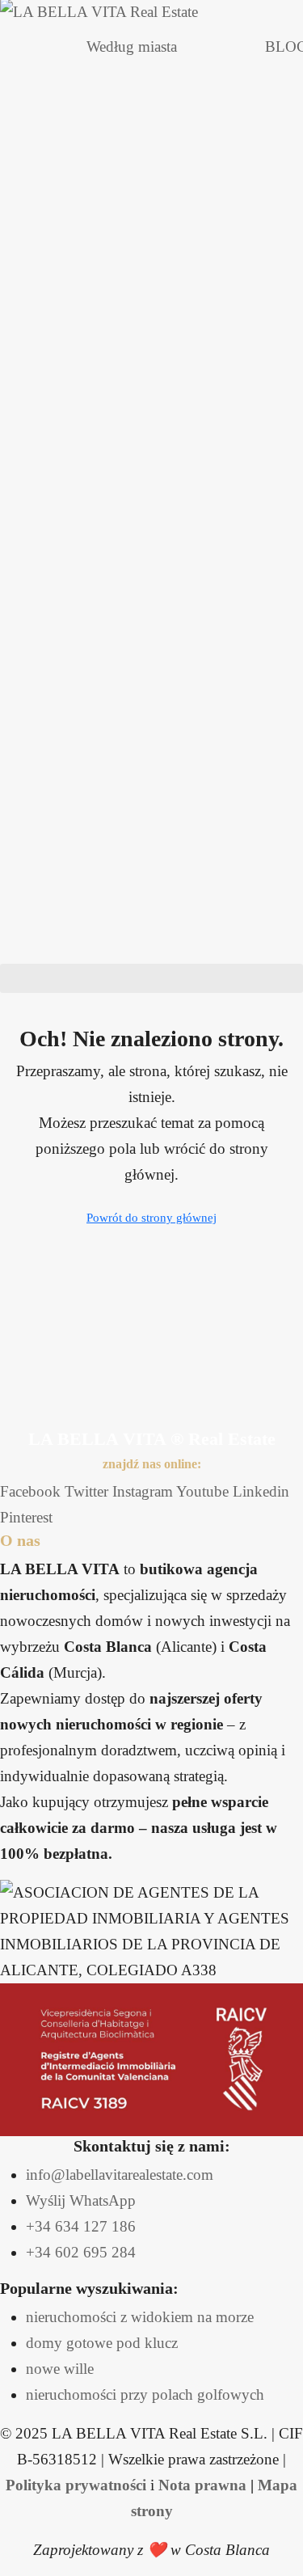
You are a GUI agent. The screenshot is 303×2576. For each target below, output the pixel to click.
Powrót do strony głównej (151, 1218)
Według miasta (132, 46)
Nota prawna (202, 2485)
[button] (151, 978)
